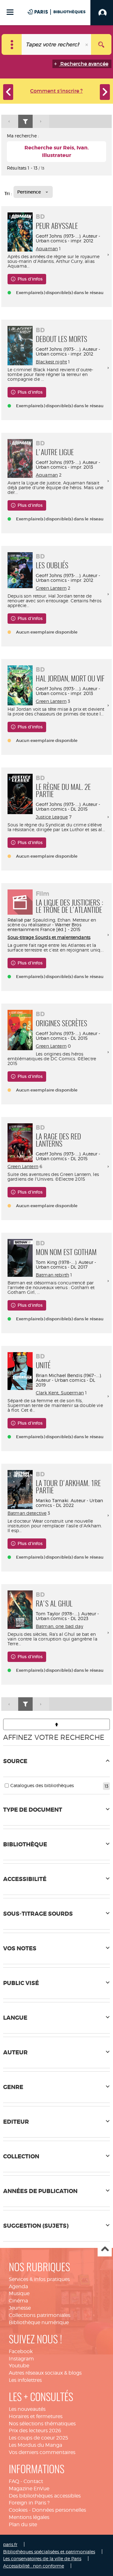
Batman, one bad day (59, 1626)
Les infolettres (25, 2380)
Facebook (21, 2351)
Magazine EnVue (29, 2489)
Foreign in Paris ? (29, 2503)
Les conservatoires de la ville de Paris (42, 2559)
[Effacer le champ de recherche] (87, 44)
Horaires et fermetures (36, 2416)
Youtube (19, 2366)
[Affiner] (25, 122)
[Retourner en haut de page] (56, 1724)
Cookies (18, 2510)
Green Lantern (51, 588)
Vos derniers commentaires (42, 2452)
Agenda (18, 2287)
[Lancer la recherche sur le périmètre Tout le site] (101, 44)
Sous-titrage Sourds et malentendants (49, 937)
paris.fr (10, 2544)
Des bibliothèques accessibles (45, 2496)
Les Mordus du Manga (35, 2445)
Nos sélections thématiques (42, 2424)
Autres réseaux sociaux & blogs (45, 2373)
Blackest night (51, 362)
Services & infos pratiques (39, 2279)
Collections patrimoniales (40, 2315)
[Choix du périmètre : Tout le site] (12, 44)
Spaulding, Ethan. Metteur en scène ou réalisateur (52, 922)
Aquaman (47, 249)
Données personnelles (59, 2510)
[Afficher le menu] (10, 12)
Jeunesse (20, 2308)
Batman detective (27, 1513)
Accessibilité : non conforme (34, 2566)
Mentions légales (29, 2517)
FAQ (14, 2481)
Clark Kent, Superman (60, 1393)
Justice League (52, 817)
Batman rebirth (52, 1275)
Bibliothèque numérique (39, 2322)
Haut (105, 2250)
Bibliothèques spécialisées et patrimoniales (49, 2552)
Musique (19, 2293)
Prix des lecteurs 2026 (35, 2431)
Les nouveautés (27, 2409)
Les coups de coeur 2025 (38, 2438)
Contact (33, 2481)
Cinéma (18, 2301)
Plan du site (23, 2524)
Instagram (21, 2359)
